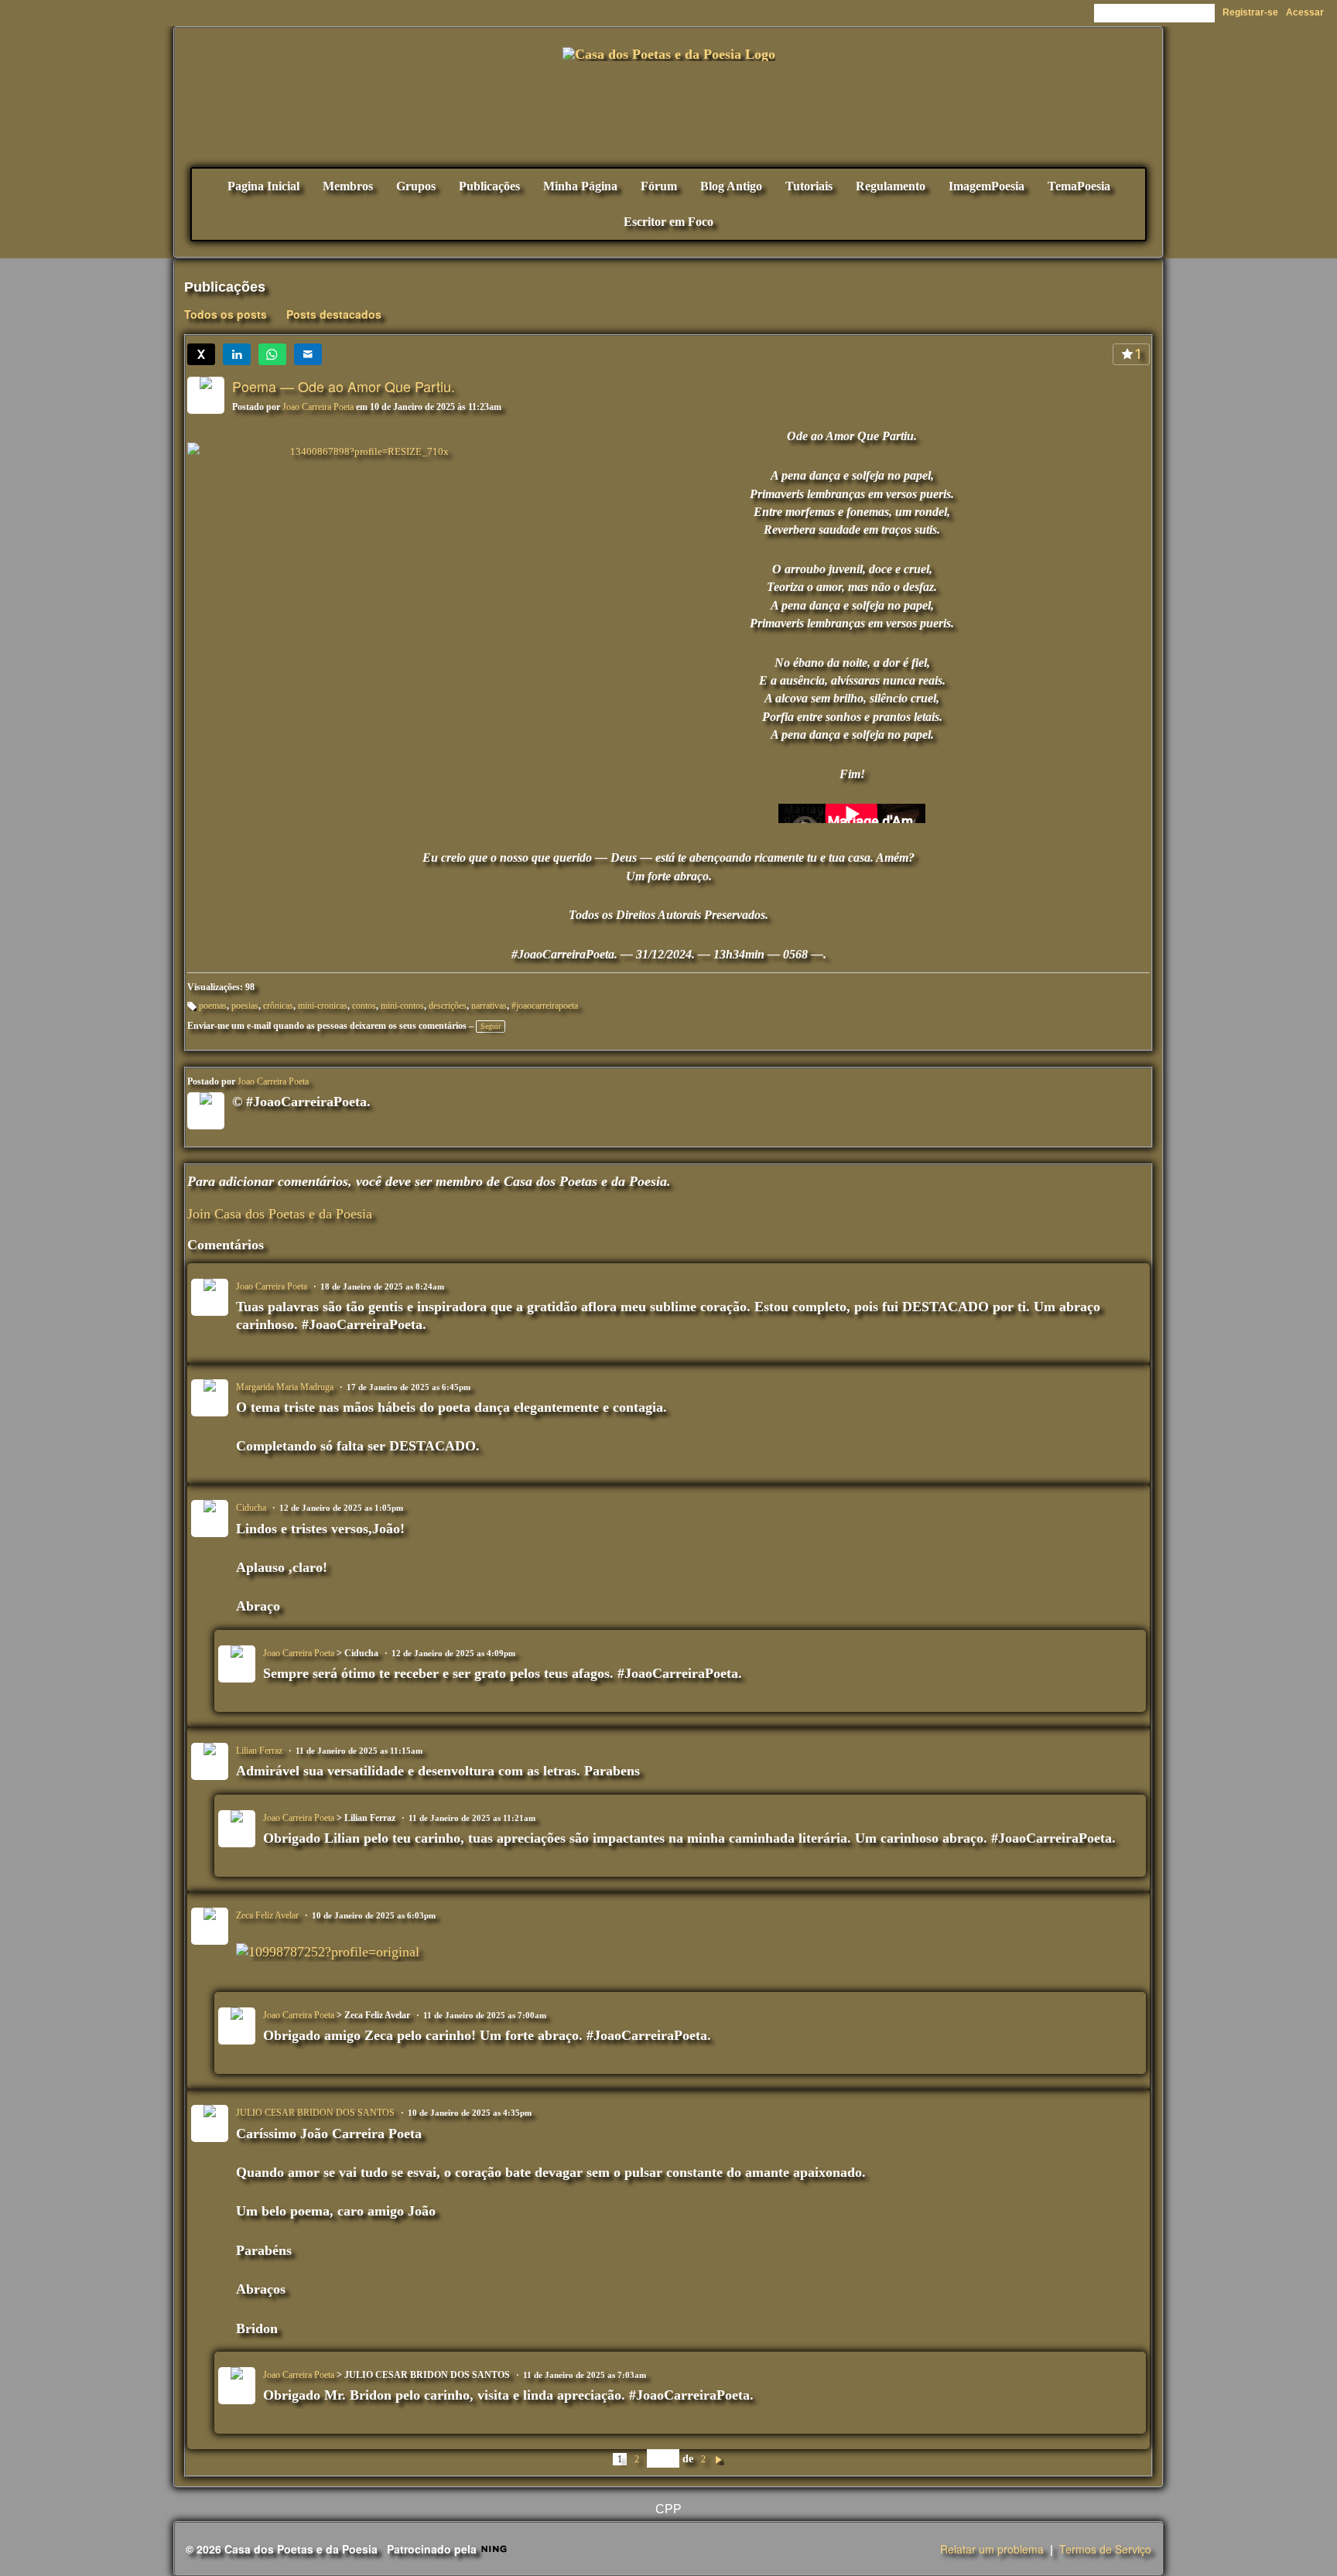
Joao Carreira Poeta (318, 407)
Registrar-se (1250, 12)
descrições (448, 1006)
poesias (245, 1006)
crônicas (278, 1006)
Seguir (491, 1026)
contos (364, 1006)
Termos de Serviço (1105, 2549)
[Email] (308, 354)
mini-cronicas (323, 1006)
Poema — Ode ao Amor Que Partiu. (344, 386)
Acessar (1305, 12)
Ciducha (251, 1508)
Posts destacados (334, 314)
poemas (213, 1006)
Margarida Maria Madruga (285, 1387)
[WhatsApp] (272, 354)
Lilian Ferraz (259, 1751)
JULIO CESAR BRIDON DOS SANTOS (315, 2113)
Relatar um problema (992, 2549)
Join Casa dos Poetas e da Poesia (280, 1214)
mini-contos (402, 1006)
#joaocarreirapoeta (545, 1006)
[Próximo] (719, 2458)
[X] (201, 354)
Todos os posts (226, 314)
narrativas (489, 1006)
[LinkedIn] (237, 354)
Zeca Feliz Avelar (267, 1915)
